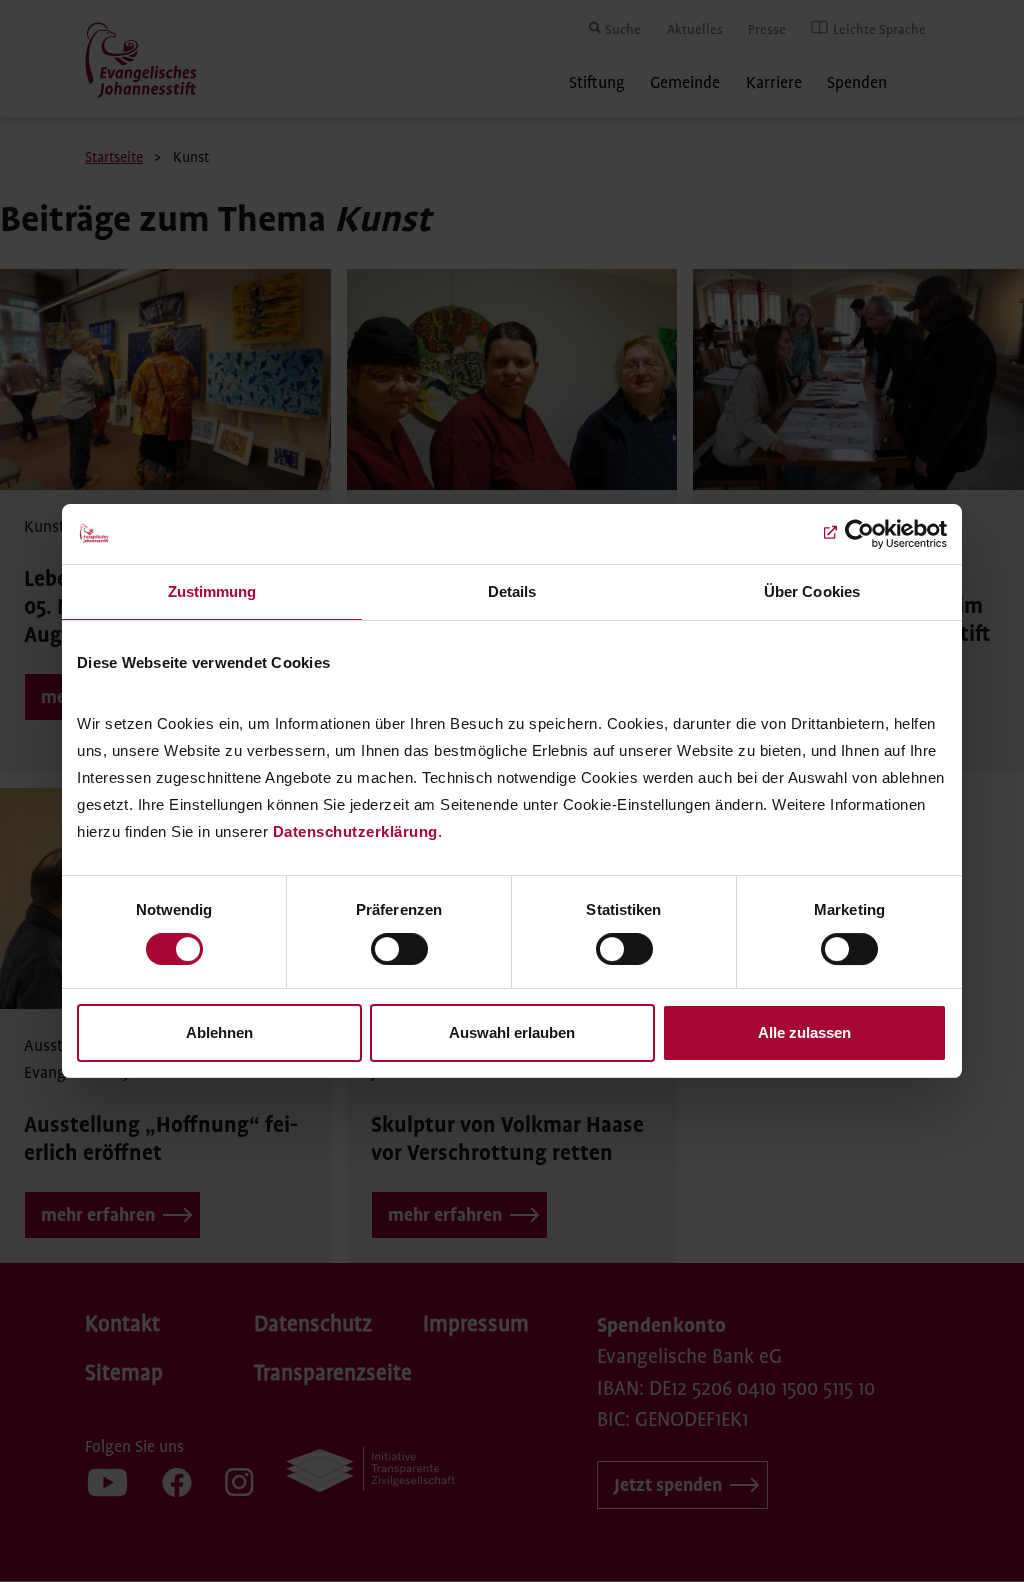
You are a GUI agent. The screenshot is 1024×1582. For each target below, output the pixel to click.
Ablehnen (219, 1032)
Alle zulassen (804, 1032)
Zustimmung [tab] (212, 591)
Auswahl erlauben (512, 1032)
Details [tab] (512, 591)
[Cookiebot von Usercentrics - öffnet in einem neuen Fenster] (859, 534)
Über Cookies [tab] (812, 591)
